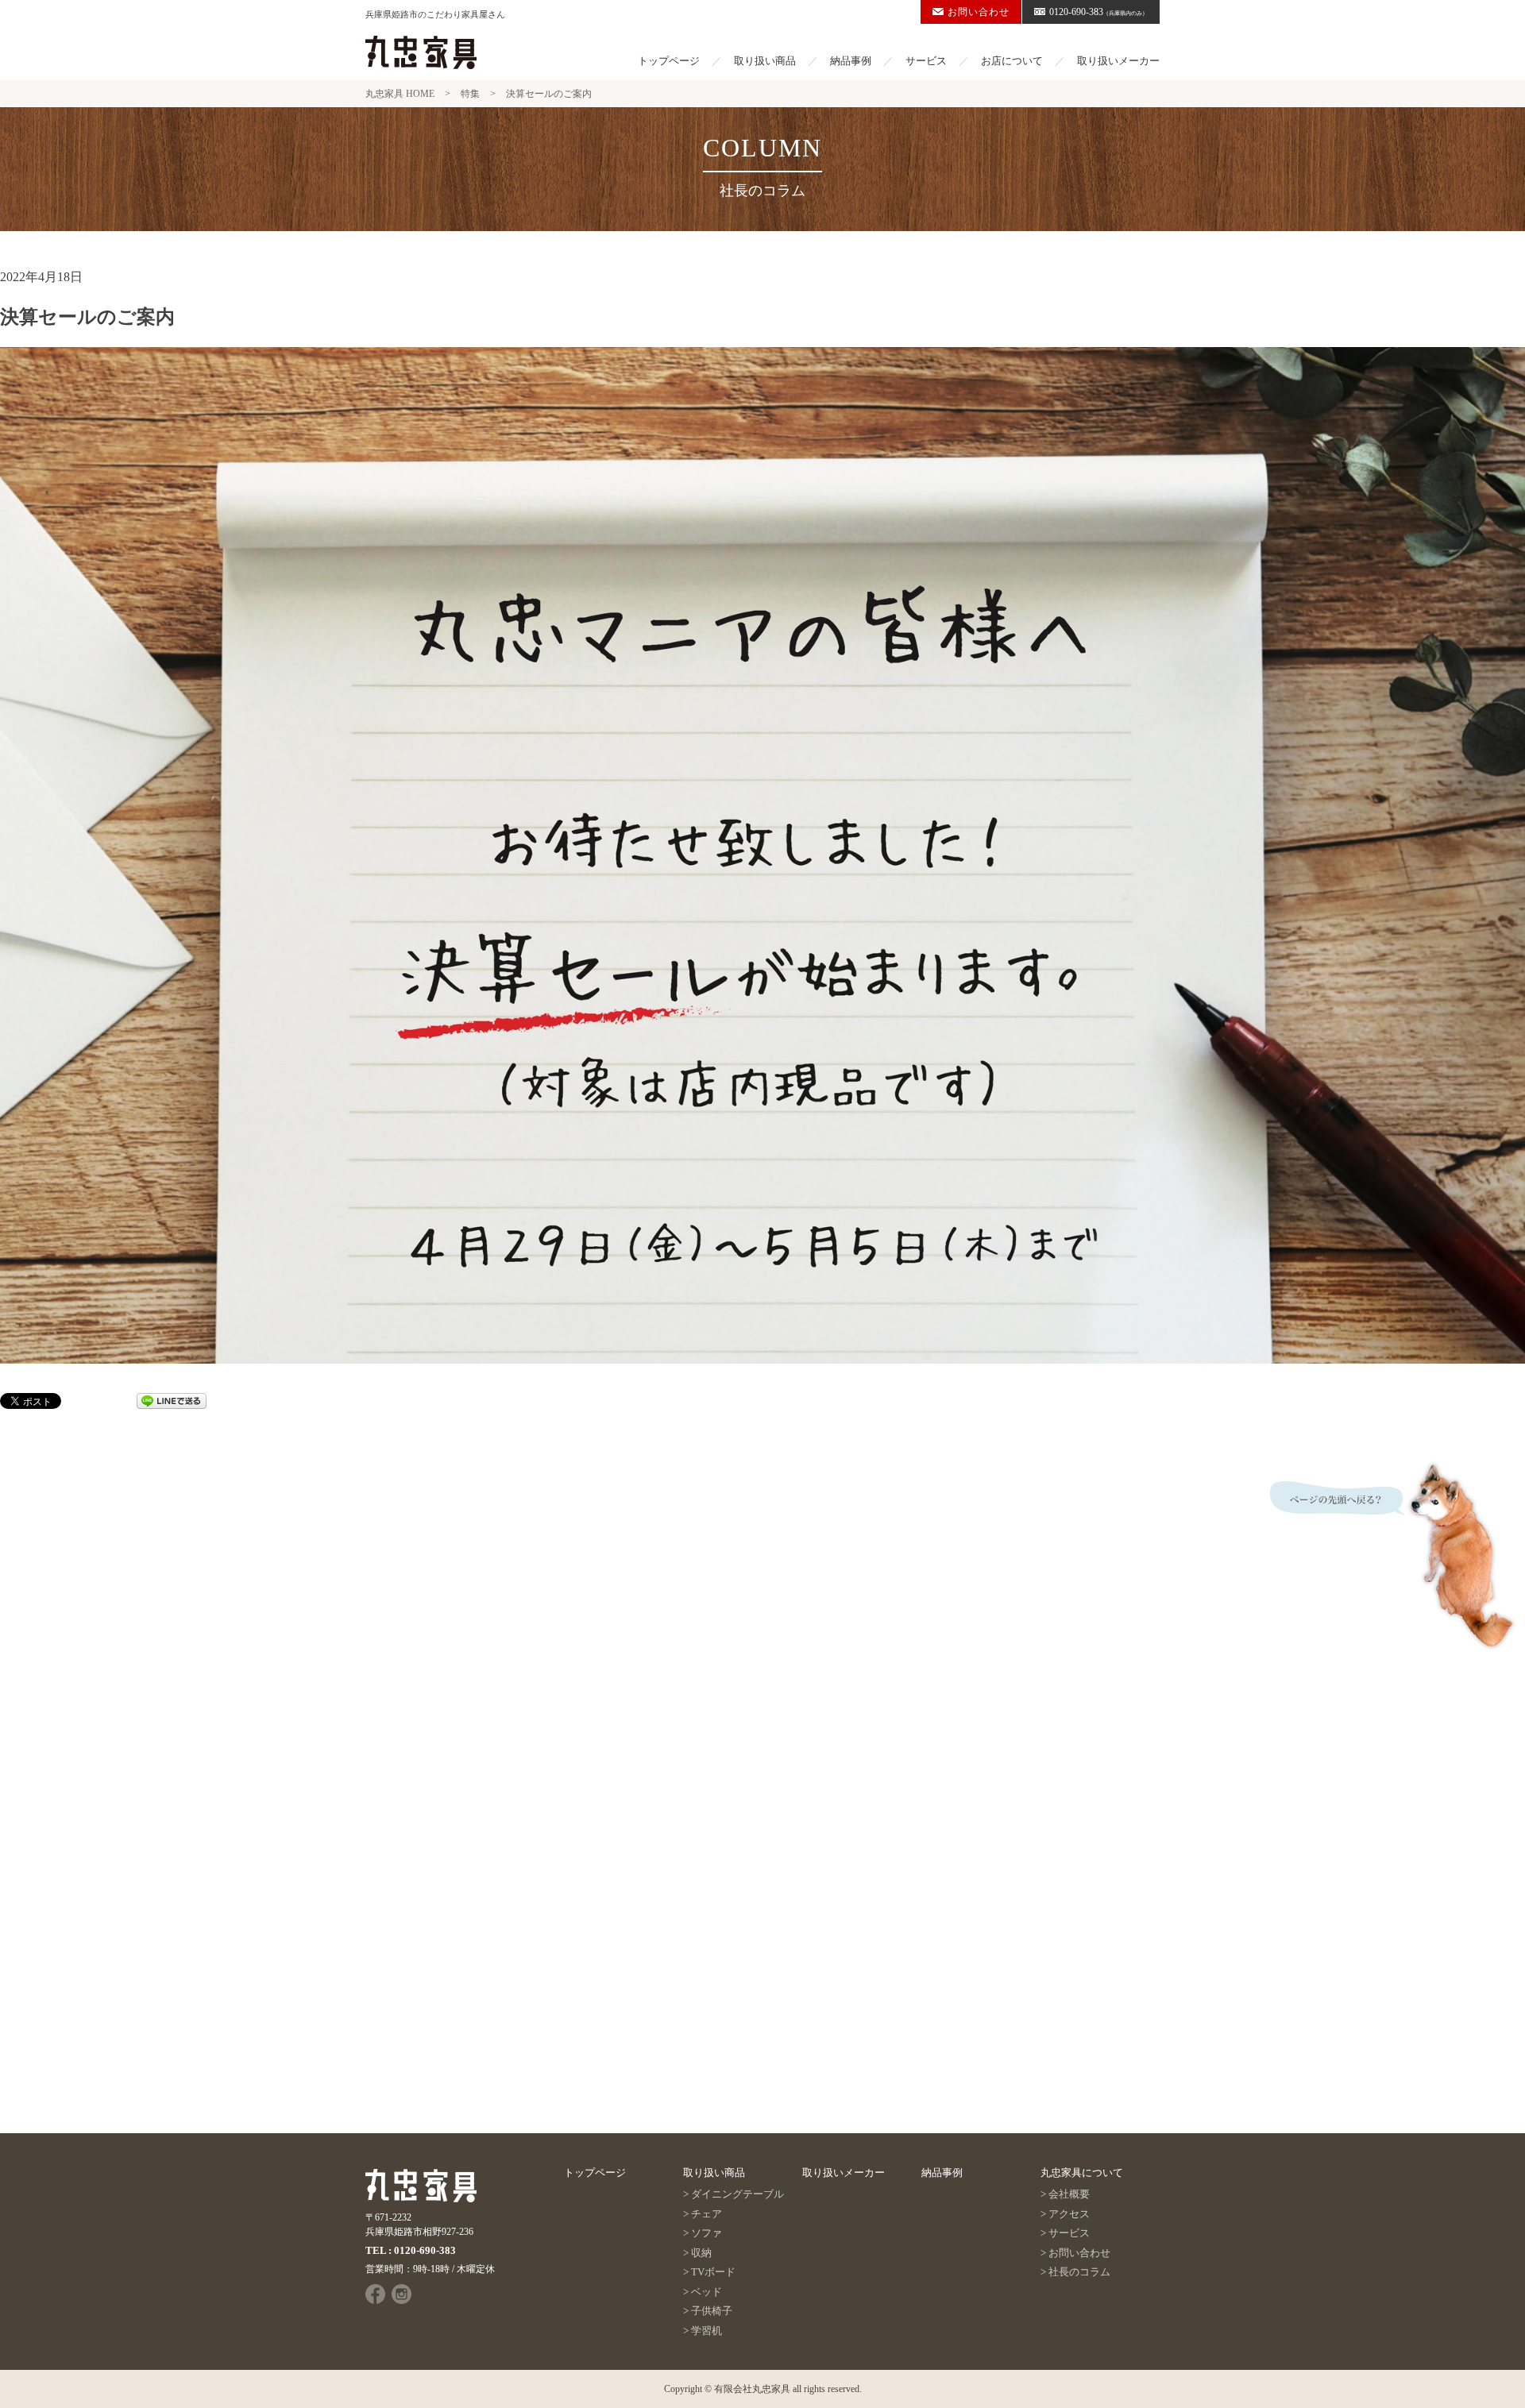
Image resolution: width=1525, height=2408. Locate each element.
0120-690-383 (1098, 12)
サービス (926, 61)
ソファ (707, 2233)
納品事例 (851, 61)
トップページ (669, 61)
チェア (707, 2214)
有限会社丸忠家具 (752, 2389)
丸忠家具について (1082, 2173)
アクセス (1069, 2214)
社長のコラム (1079, 2272)
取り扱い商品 (765, 61)
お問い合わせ (979, 12)
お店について (1012, 61)
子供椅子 (712, 2311)
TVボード (713, 2272)
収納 (701, 2253)
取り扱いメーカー (1118, 61)
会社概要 (1069, 2194)
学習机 (707, 2331)
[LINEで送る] (172, 1400)
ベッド (707, 2292)
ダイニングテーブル (737, 2194)
